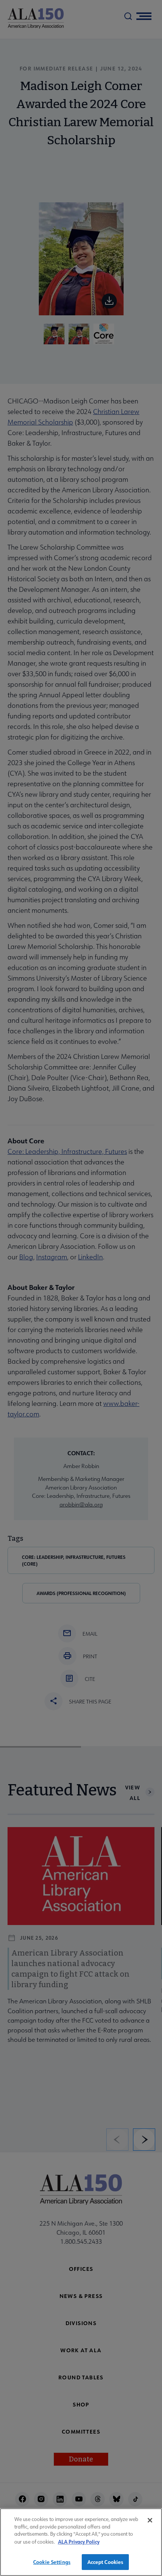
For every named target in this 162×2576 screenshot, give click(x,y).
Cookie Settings (52, 2562)
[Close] (150, 2520)
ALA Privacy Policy (79, 2542)
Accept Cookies (105, 2562)
